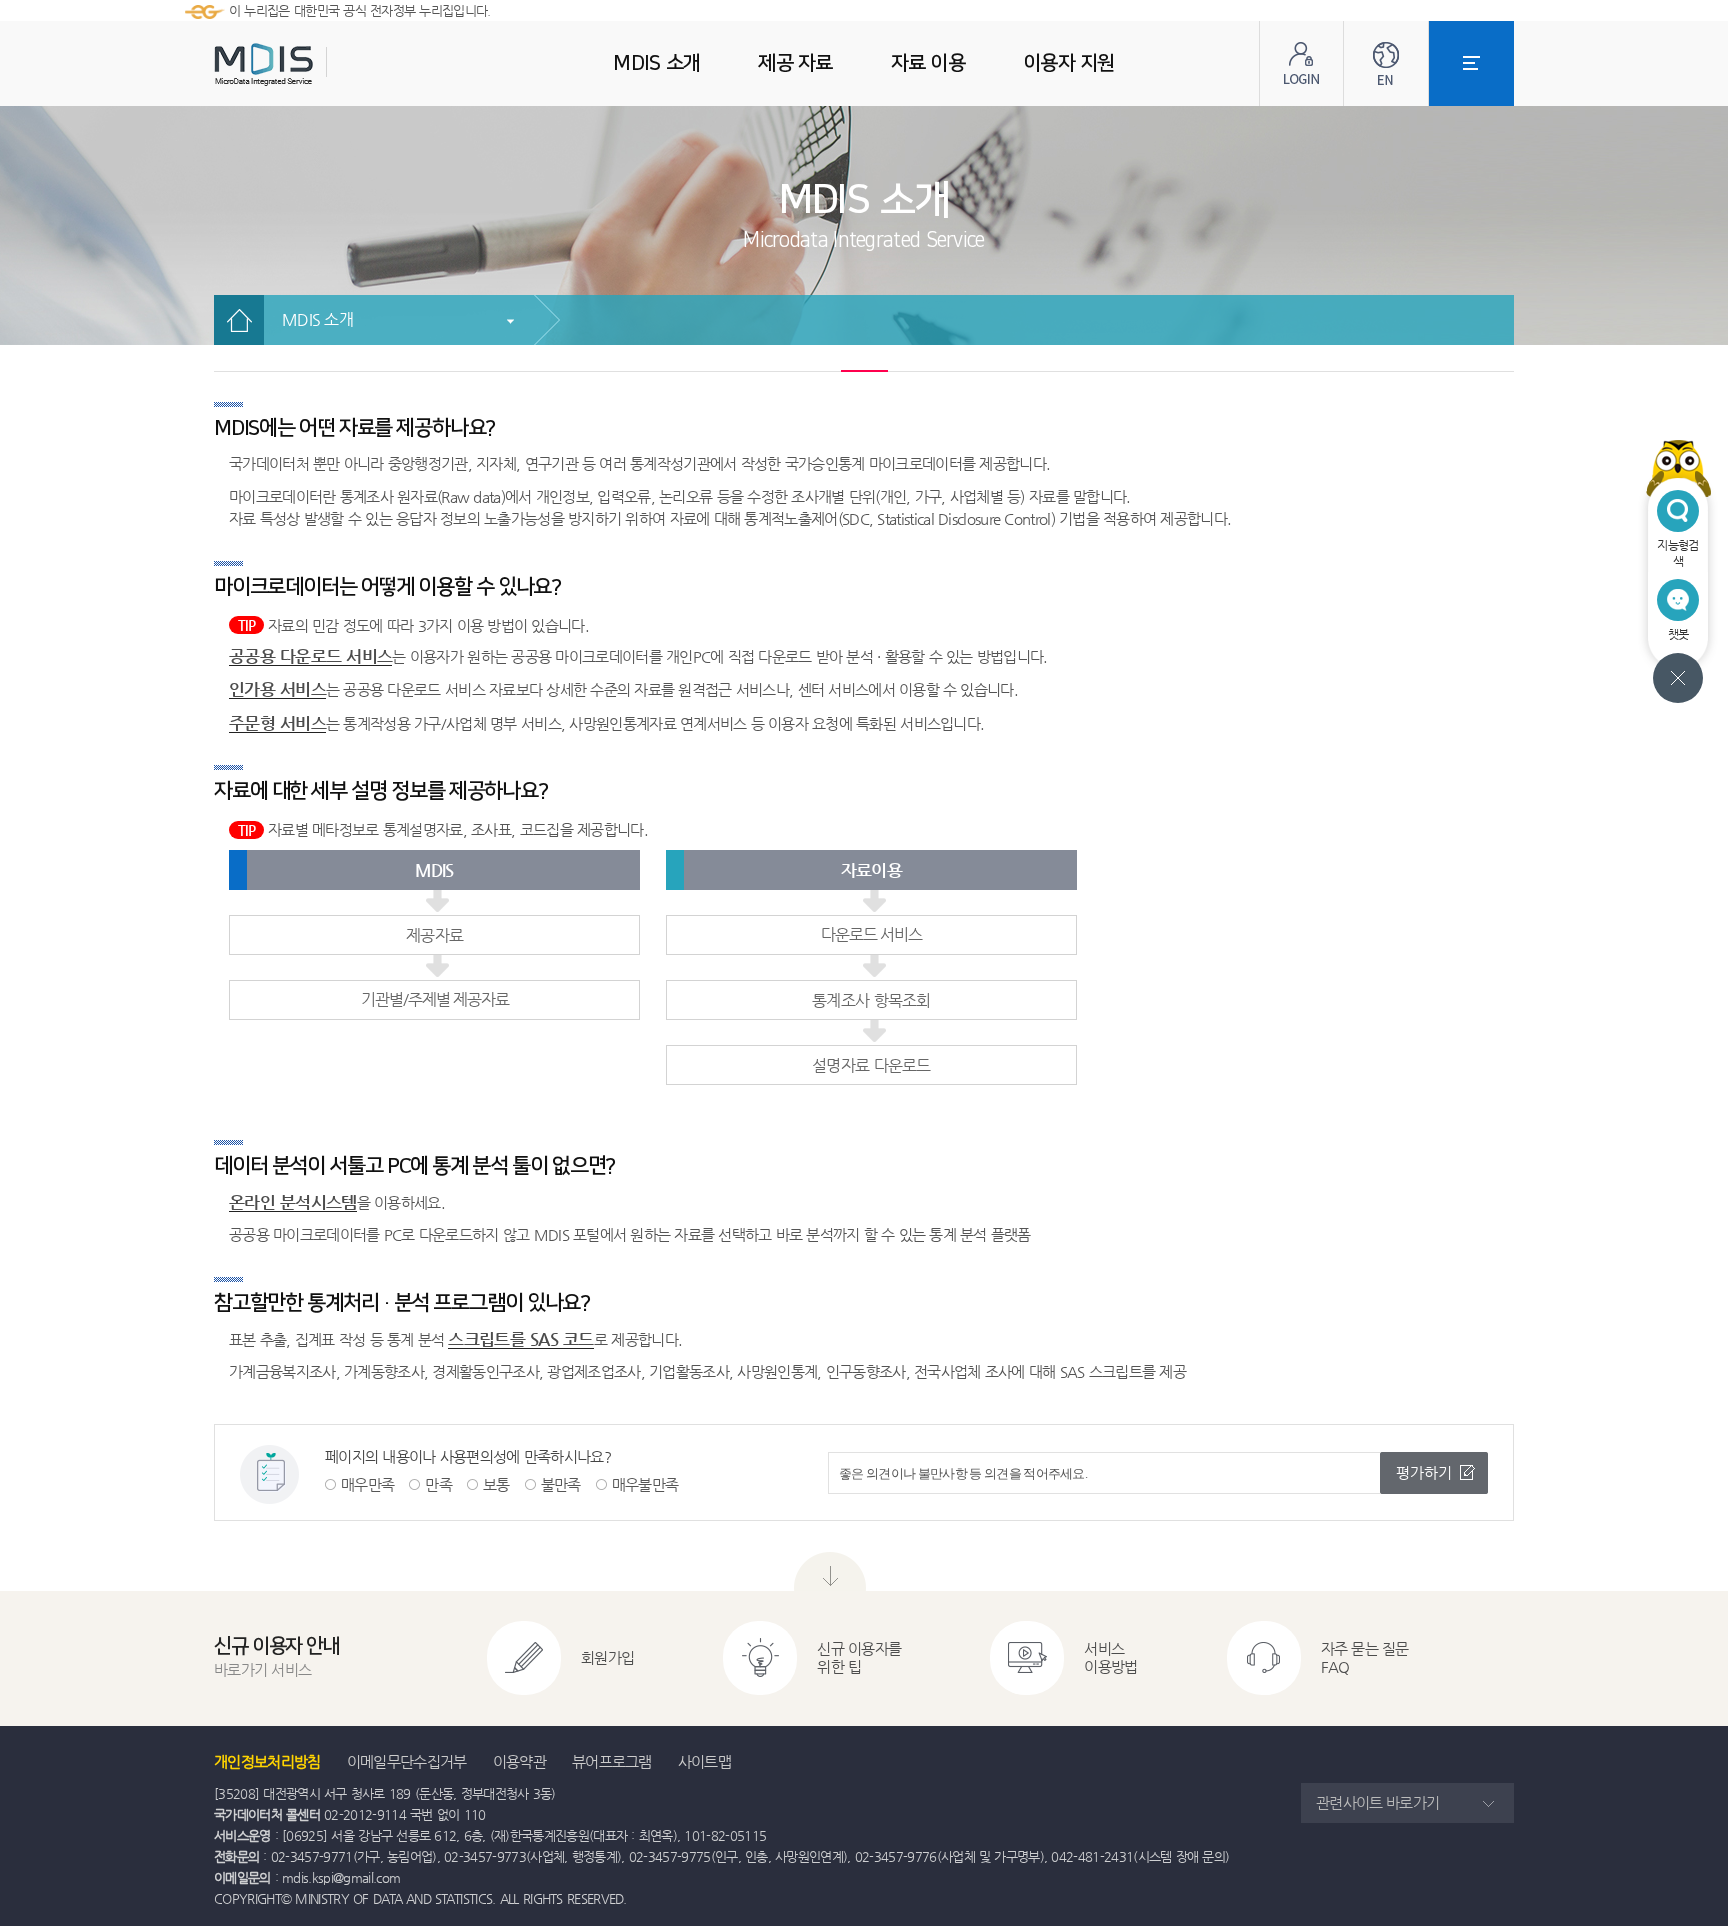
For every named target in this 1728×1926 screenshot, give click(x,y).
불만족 (561, 1484)
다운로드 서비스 (871, 934)
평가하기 (1424, 1472)
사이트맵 (704, 1761)
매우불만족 (645, 1484)
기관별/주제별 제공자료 (435, 999)
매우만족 (367, 1484)
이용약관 (519, 1761)
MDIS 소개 (317, 319)
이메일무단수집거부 (407, 1761)
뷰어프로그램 (612, 1761)
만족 (438, 1484)
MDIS (314, 64)
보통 (496, 1484)
